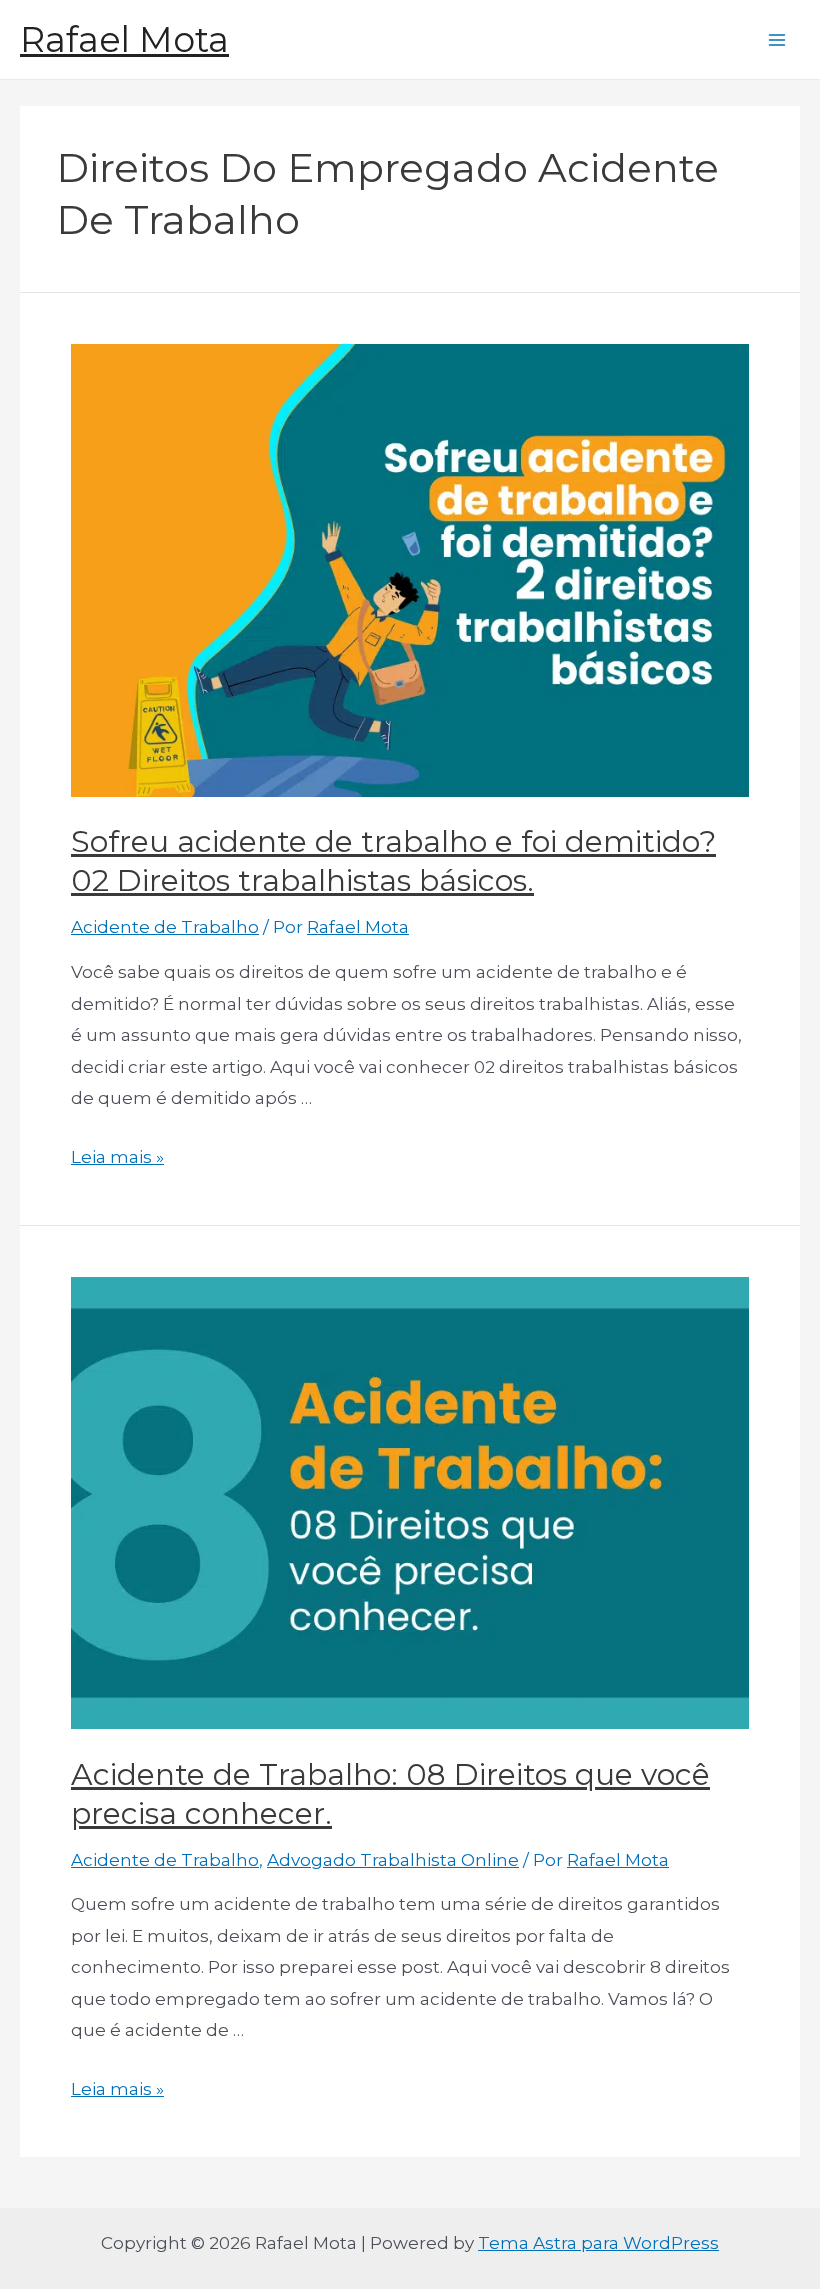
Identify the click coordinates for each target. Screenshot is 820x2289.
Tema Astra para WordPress (598, 2243)
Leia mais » (117, 1157)
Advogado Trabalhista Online (393, 1860)
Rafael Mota (124, 39)
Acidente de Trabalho (165, 927)
